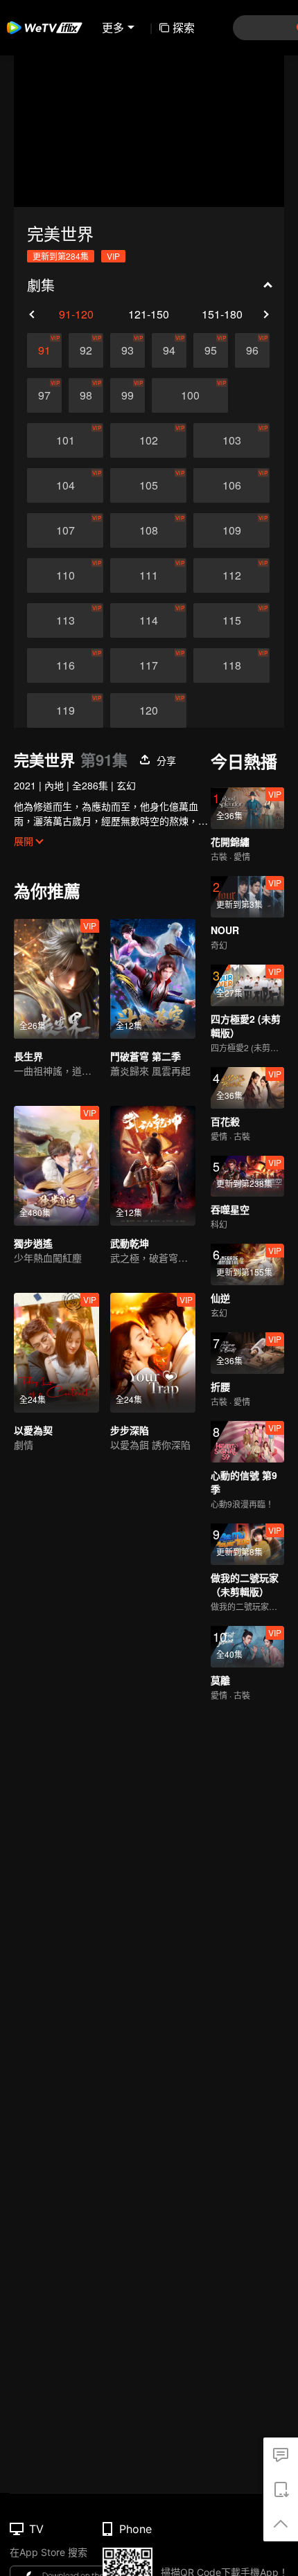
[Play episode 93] (128, 350)
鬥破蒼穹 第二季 (146, 1056)
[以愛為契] (56, 1353)
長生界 (28, 1056)
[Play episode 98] (86, 395)
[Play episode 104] (65, 485)
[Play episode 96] (252, 350)
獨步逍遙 (33, 1243)
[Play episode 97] (44, 395)
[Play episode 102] (148, 440)
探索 (184, 27)
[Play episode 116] (65, 665)
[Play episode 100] (190, 395)
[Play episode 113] (65, 620)
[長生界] (56, 979)
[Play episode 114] (148, 620)
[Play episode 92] (86, 350)
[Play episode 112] (231, 575)
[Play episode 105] (148, 485)
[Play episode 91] (44, 350)
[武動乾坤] (153, 1166)
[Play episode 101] (65, 440)
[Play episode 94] (169, 350)
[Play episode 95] (211, 350)
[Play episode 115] (231, 620)
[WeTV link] (45, 28)
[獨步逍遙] (56, 1166)
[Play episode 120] (148, 710)
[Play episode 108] (148, 530)
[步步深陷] (153, 1353)
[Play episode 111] (148, 575)
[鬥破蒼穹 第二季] (153, 979)
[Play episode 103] (231, 440)
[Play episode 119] (65, 710)
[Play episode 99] (128, 395)
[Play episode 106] (231, 485)
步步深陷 (130, 1430)
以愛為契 (33, 1430)
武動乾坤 (130, 1243)
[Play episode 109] (231, 530)
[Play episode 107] (65, 530)
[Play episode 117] (148, 665)
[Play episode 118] (231, 665)
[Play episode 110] (65, 575)
